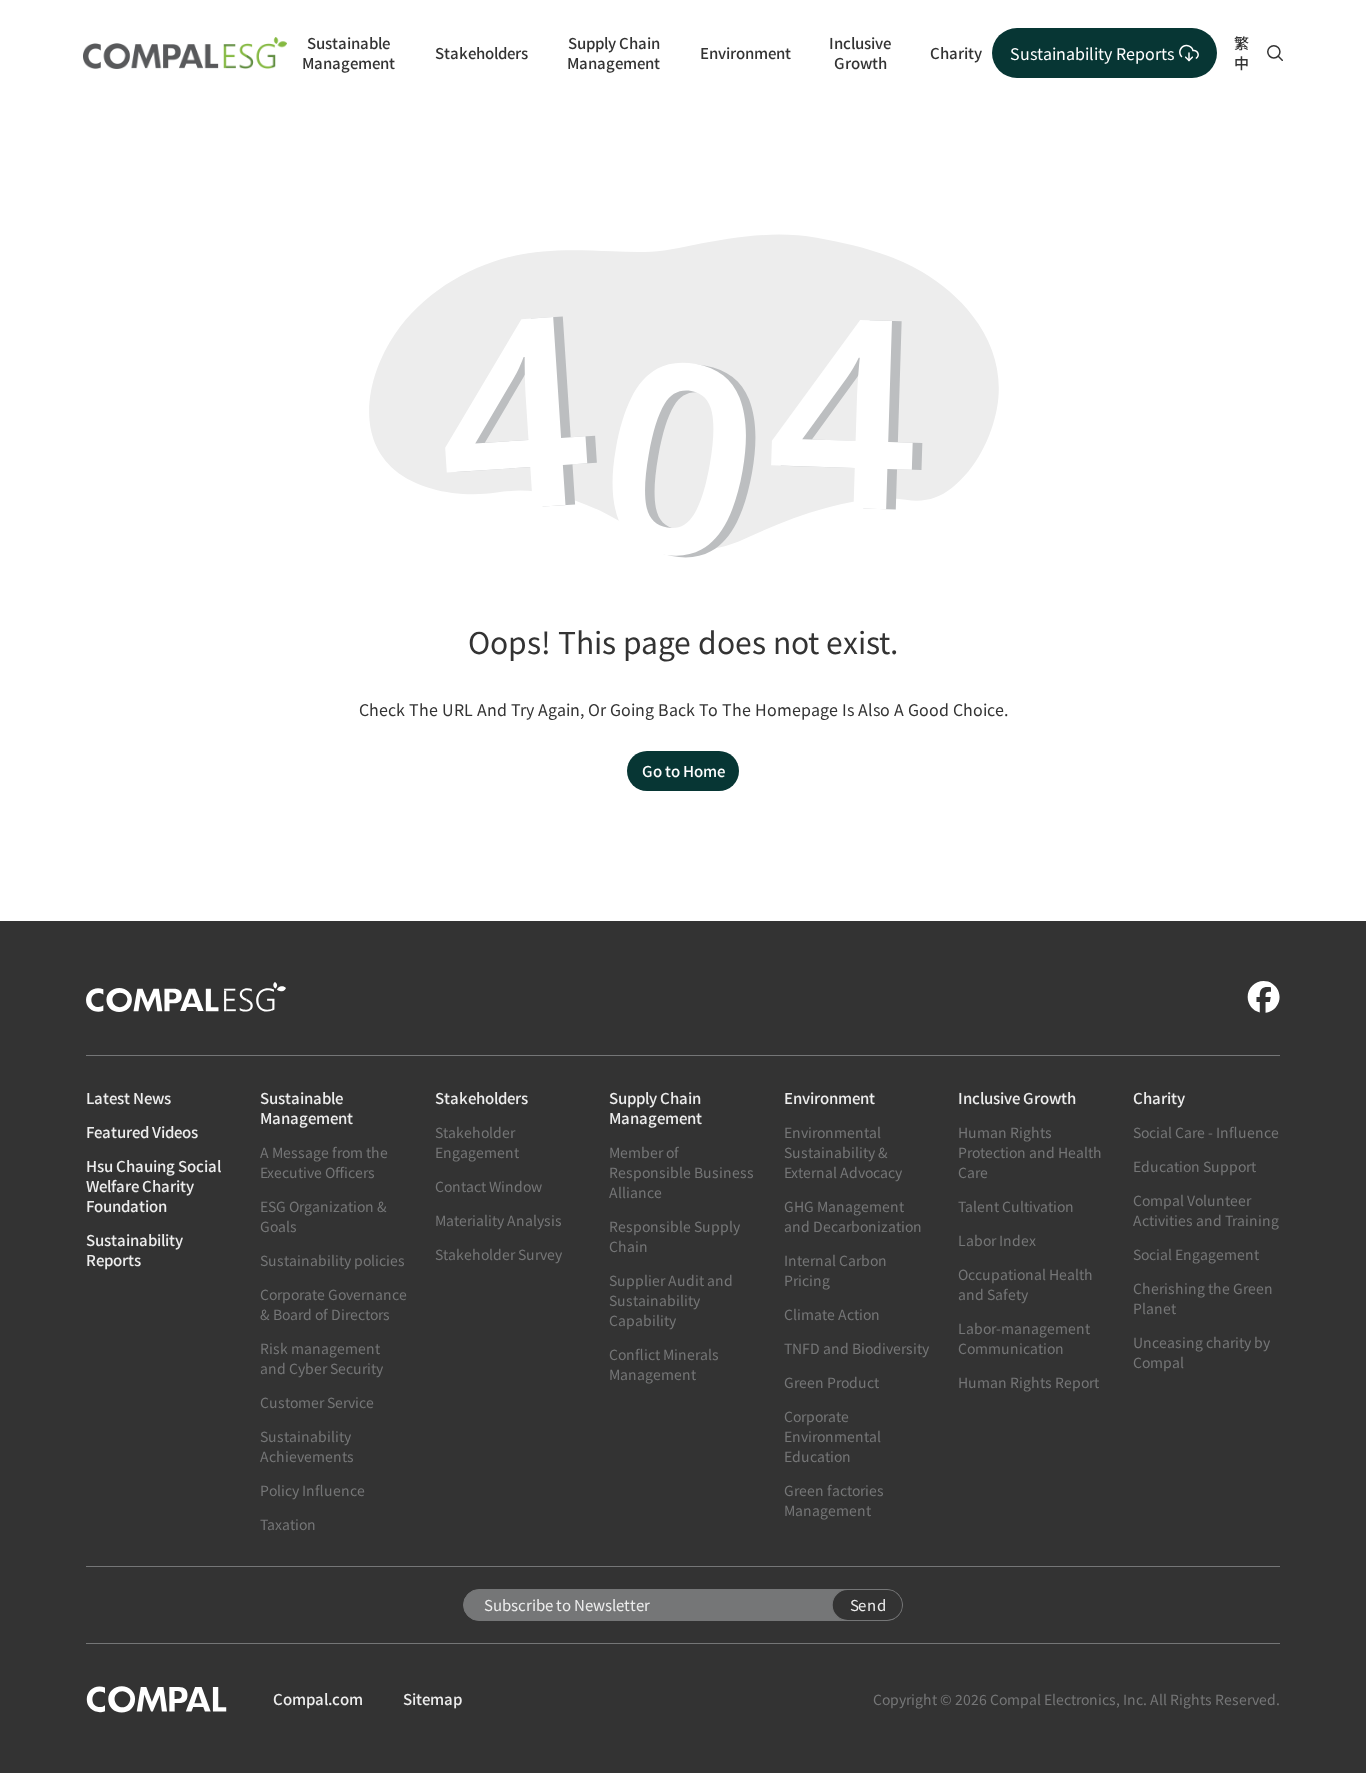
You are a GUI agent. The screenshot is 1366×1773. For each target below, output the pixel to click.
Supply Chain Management (613, 52)
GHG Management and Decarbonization (853, 1216)
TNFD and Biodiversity (856, 1348)
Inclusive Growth (860, 52)
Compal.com (318, 1699)
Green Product (831, 1382)
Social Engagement (1196, 1254)
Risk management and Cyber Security (321, 1358)
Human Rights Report (1028, 1382)
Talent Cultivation (1016, 1206)
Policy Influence (312, 1490)
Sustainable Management (348, 52)
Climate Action (832, 1314)
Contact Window (488, 1186)
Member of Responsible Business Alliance (681, 1172)
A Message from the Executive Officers (324, 1162)
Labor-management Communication (1024, 1338)
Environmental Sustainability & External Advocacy (843, 1152)
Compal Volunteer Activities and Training (1206, 1210)
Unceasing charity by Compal (1201, 1352)
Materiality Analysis (498, 1220)
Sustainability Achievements (307, 1446)
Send (868, 1604)
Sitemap (432, 1699)
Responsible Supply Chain (674, 1236)
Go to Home (683, 770)
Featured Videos (142, 1132)
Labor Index (997, 1240)
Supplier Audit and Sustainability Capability (671, 1300)
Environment (745, 52)
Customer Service (317, 1402)
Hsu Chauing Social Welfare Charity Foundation (153, 1186)
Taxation (288, 1524)
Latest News (128, 1098)
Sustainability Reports (134, 1250)
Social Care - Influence (1206, 1132)
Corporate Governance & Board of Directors (333, 1304)
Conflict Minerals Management (664, 1364)
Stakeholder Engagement (477, 1142)
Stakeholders (481, 52)
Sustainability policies (332, 1260)
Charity (956, 52)
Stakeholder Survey (498, 1254)
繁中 (1241, 52)
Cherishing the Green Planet (1203, 1298)
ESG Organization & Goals (323, 1216)
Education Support (1194, 1166)
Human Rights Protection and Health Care (1030, 1152)
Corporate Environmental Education (832, 1436)
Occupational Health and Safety (1025, 1284)
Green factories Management (834, 1500)
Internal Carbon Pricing (835, 1270)
